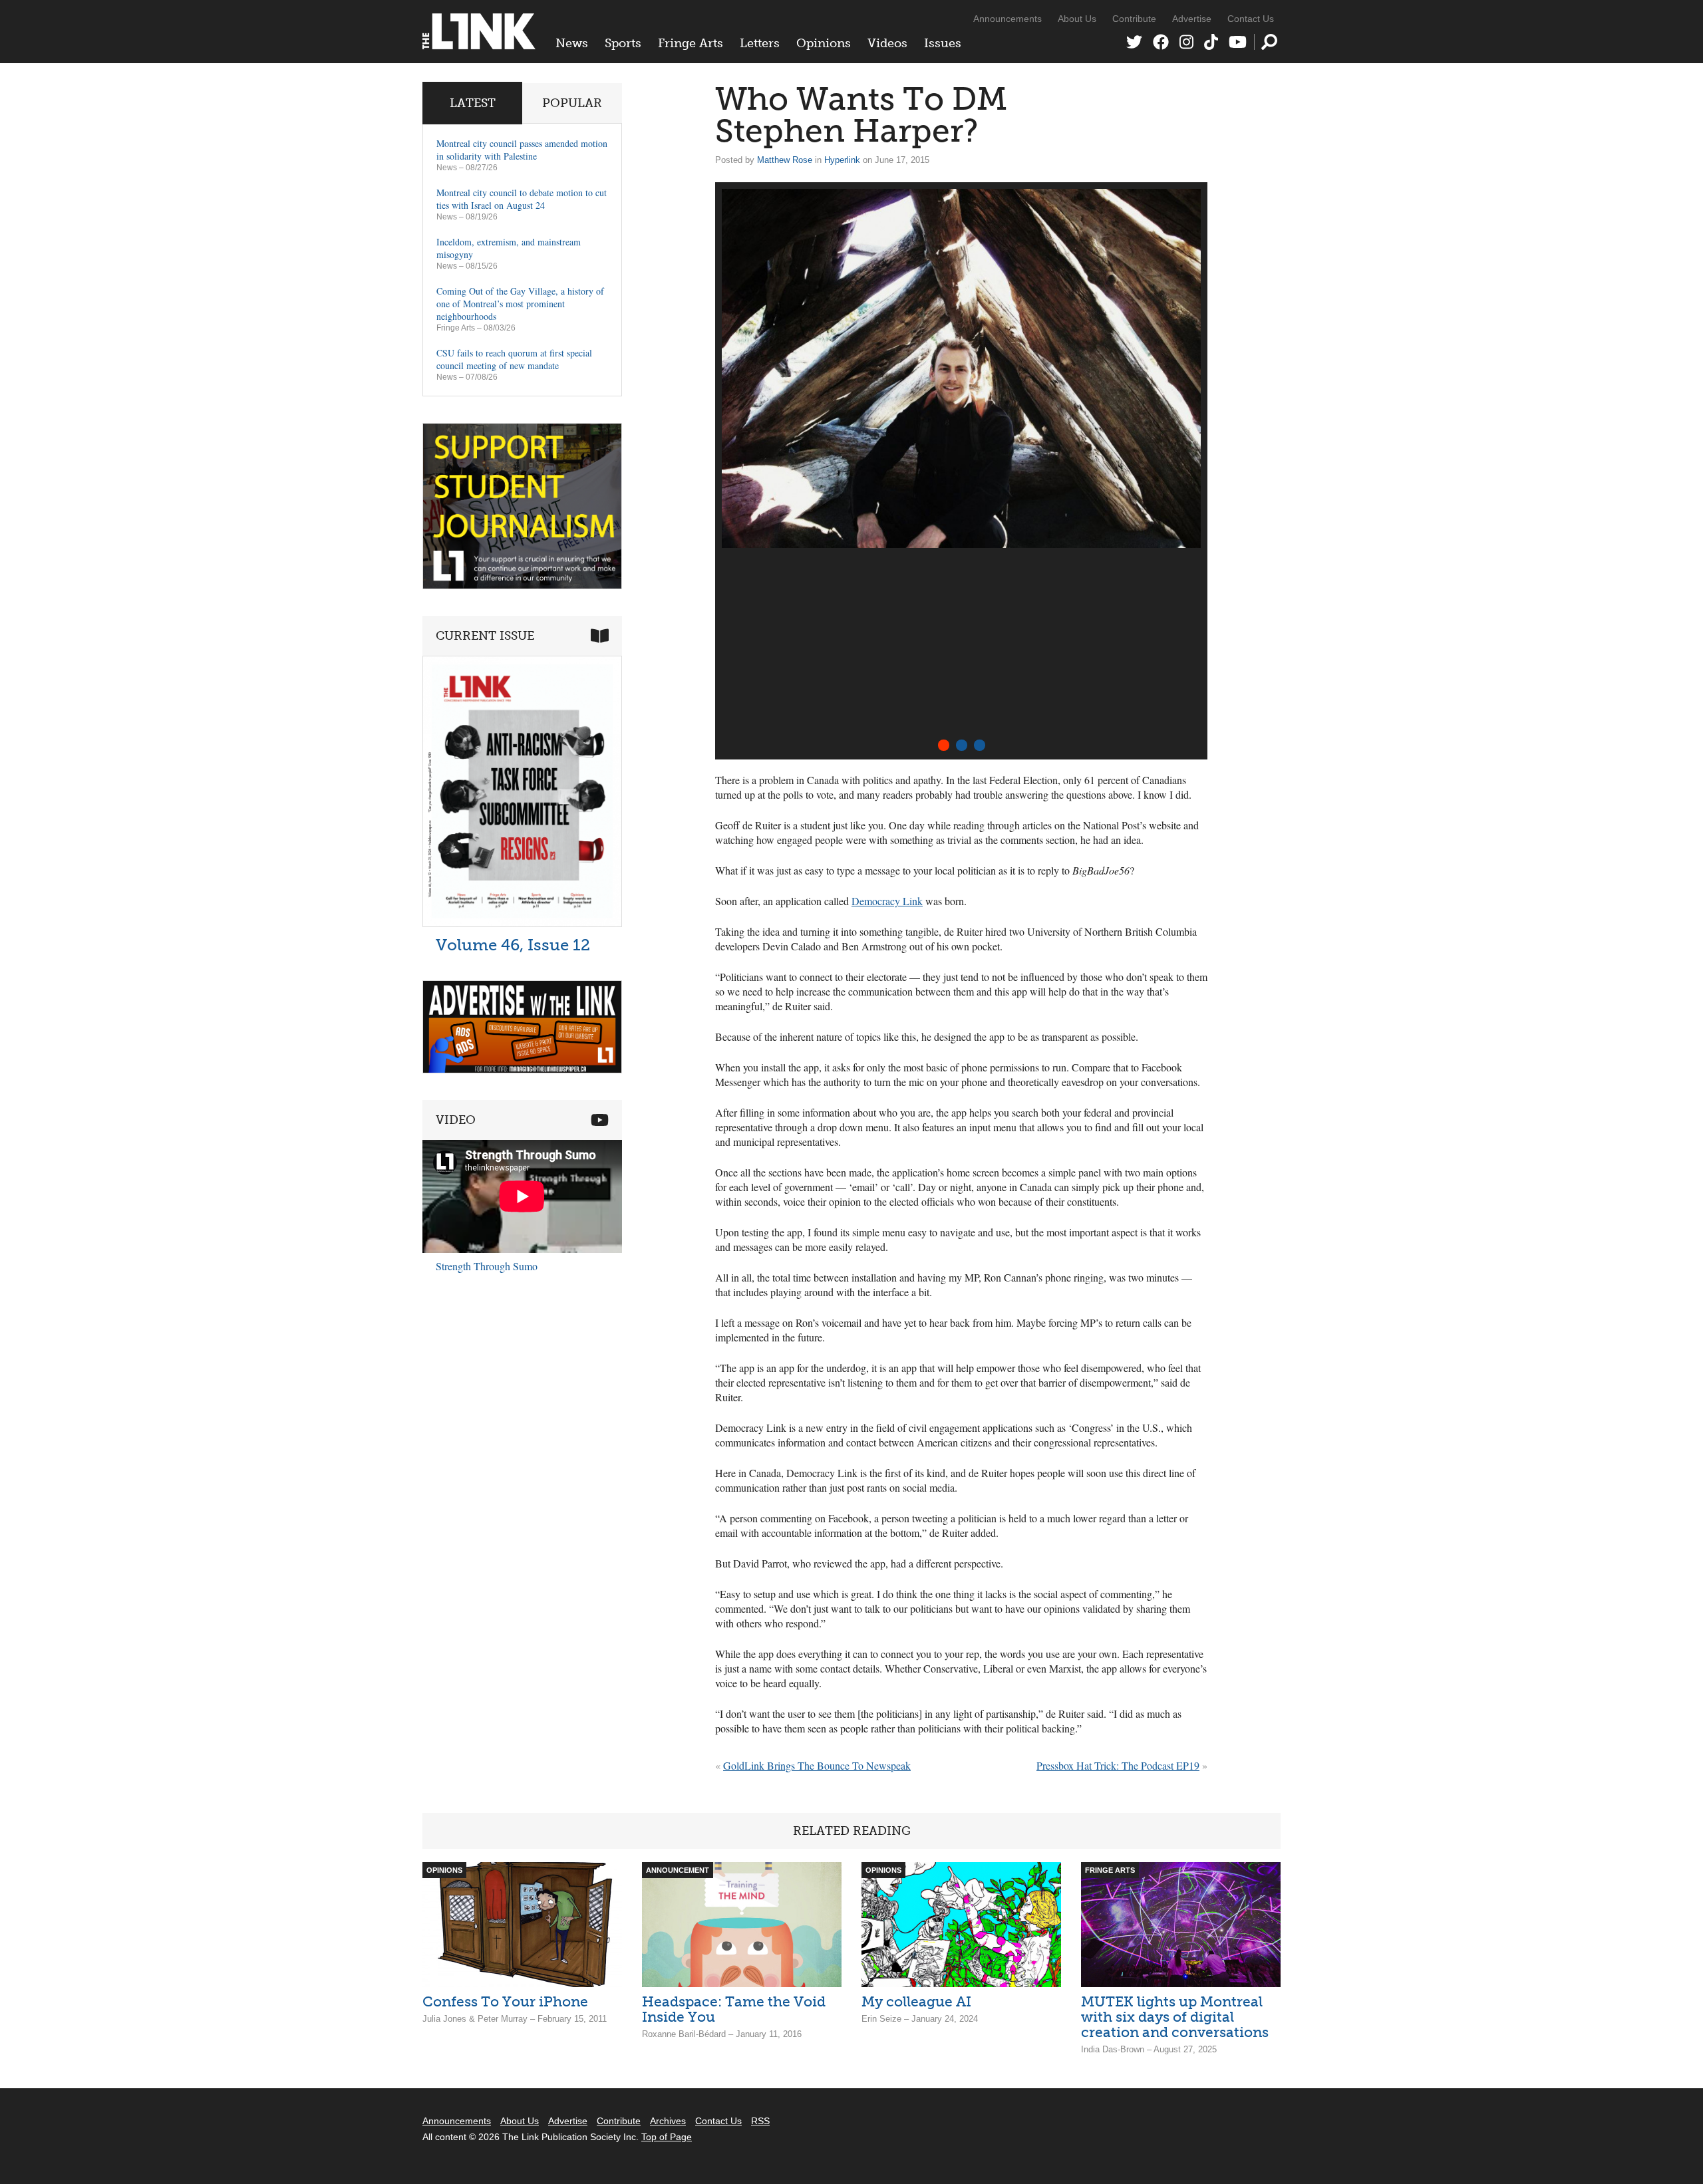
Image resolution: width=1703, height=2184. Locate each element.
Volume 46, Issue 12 (513, 945)
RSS (760, 2121)
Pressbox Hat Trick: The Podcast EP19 (1118, 1765)
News (572, 43)
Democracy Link (887, 901)
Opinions (824, 43)
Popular (572, 103)
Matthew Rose (785, 160)
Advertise (1192, 19)
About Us (1077, 19)
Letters (760, 43)
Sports (623, 43)
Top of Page (667, 2137)
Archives (668, 2121)
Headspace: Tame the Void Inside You (734, 2009)
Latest (473, 103)
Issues (943, 43)
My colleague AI (916, 2001)
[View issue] (522, 923)
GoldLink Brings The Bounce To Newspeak (817, 1765)
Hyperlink (842, 160)
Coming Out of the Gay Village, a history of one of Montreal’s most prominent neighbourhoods (520, 304)
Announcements (1007, 19)
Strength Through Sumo (487, 1266)
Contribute (1134, 19)
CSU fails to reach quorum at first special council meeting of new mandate (514, 359)
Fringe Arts (691, 43)
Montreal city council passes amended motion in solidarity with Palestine (522, 150)
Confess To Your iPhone (505, 2001)
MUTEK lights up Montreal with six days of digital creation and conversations (1175, 2017)
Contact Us (1251, 19)
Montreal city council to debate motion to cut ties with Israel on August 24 (522, 199)
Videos (887, 43)
